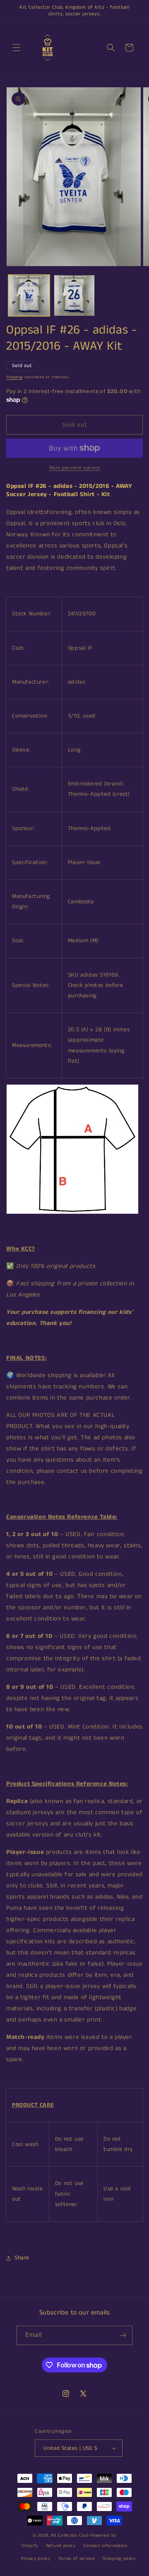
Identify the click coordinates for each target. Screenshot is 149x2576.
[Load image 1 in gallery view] (29, 295)
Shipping (14, 377)
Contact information (106, 2546)
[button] (17, 48)
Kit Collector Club (70, 2535)
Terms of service (76, 2559)
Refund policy (61, 2546)
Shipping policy (119, 2559)
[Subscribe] (123, 2335)
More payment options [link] (75, 468)
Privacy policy (36, 2559)
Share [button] (22, 2258)
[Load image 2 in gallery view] (74, 295)
